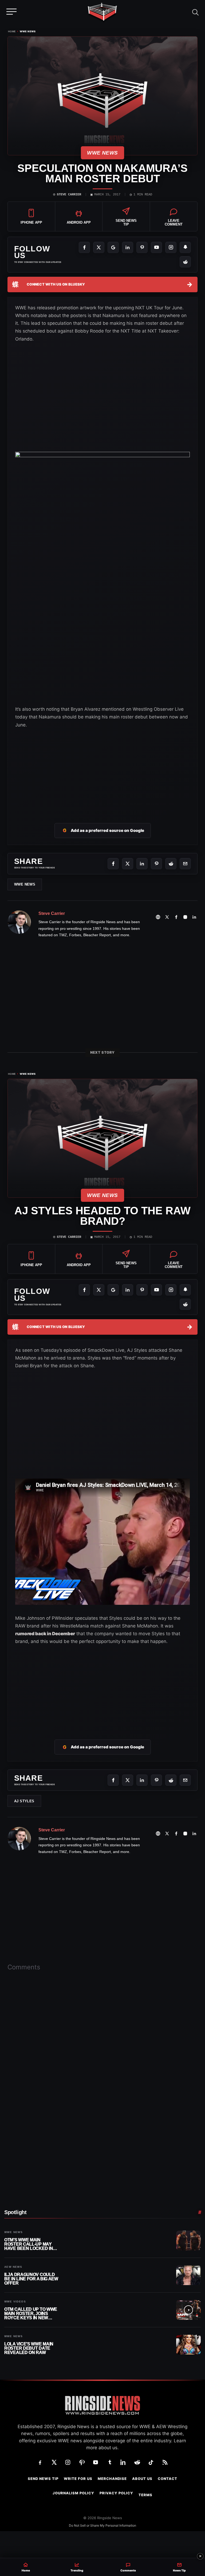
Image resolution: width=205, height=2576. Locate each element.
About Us (142, 2479)
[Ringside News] (102, 13)
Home (12, 31)
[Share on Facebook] (113, 864)
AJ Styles (24, 1801)
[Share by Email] (185, 864)
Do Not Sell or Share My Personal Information (102, 2525)
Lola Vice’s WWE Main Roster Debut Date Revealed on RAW (29, 2348)
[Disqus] (102, 2059)
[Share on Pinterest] (156, 864)
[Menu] (12, 11)
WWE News (28, 31)
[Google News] (113, 247)
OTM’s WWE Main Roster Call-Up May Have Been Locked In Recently (29, 2244)
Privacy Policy (116, 2493)
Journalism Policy (73, 2493)
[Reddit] (185, 262)
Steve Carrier (69, 195)
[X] (99, 247)
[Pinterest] (142, 247)
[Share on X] (128, 864)
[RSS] (165, 2462)
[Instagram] (171, 247)
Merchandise (112, 2479)
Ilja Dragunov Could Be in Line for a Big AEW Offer (31, 2279)
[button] (195, 11)
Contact (167, 2479)
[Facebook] (84, 247)
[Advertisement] (102, 769)
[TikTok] (151, 2462)
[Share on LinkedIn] (142, 864)
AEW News (13, 2267)
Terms (145, 2495)
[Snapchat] (185, 247)
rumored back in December (45, 1634)
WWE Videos (15, 2302)
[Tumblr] (109, 2462)
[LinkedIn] (128, 247)
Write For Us (78, 2479)
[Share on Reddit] (171, 864)
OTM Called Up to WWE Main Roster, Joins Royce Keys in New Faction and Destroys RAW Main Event (31, 2314)
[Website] (158, 917)
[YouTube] (156, 247)
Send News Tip (43, 2479)
